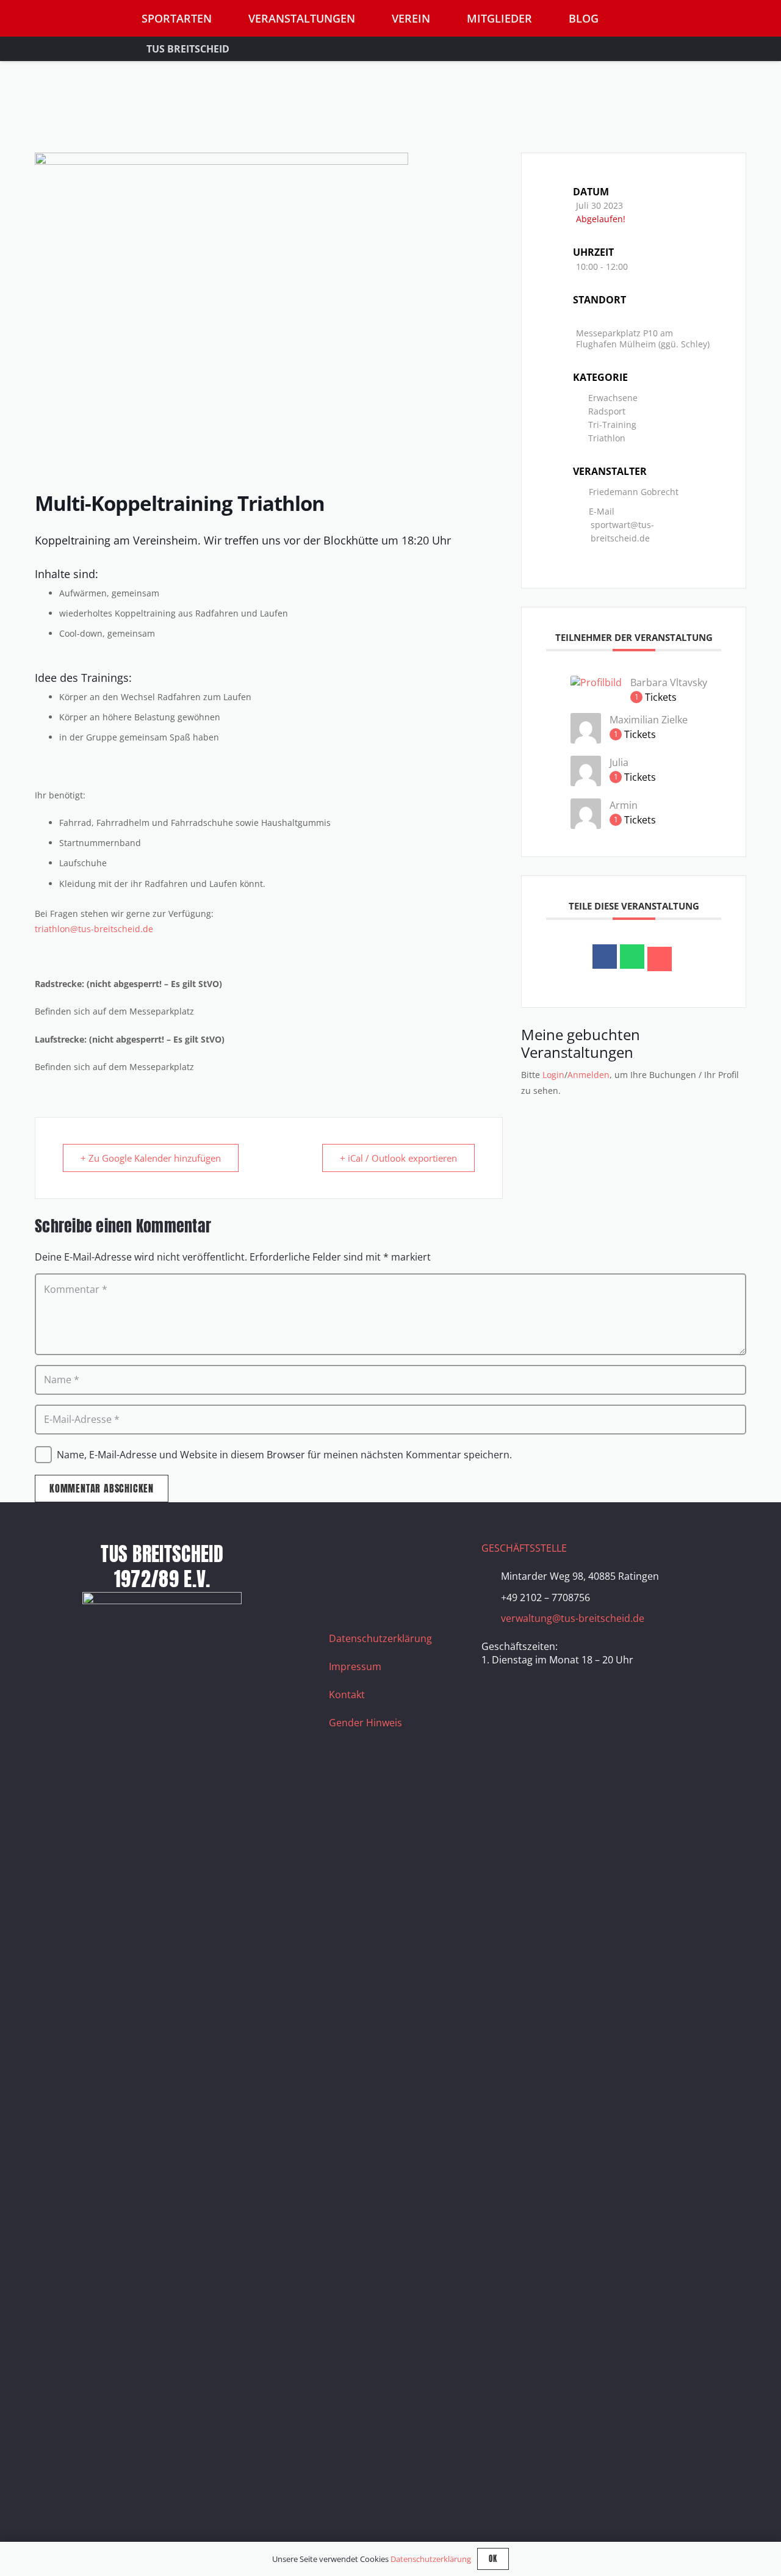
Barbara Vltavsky (669, 682)
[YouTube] (405, 1557)
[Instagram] (375, 1557)
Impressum (355, 1666)
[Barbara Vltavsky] (596, 682)
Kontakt (347, 1695)
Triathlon (607, 438)
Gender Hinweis (365, 1723)
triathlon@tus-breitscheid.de (94, 929)
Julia (619, 762)
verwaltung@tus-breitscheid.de (573, 1618)
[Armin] (586, 825)
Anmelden (588, 1075)
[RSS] (344, 1587)
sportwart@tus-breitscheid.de (622, 531)
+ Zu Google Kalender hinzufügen (151, 1158)
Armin (624, 805)
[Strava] (436, 1557)
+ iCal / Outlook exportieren (398, 1158)
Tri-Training (612, 425)
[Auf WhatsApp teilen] (632, 957)
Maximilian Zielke (649, 720)
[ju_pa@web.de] (586, 783)
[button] (750, 19)
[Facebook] (344, 1557)
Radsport (607, 411)
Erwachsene (613, 398)
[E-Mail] (660, 959)
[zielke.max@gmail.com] (586, 740)
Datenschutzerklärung (380, 1638)
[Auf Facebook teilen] (605, 957)
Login (553, 1075)
